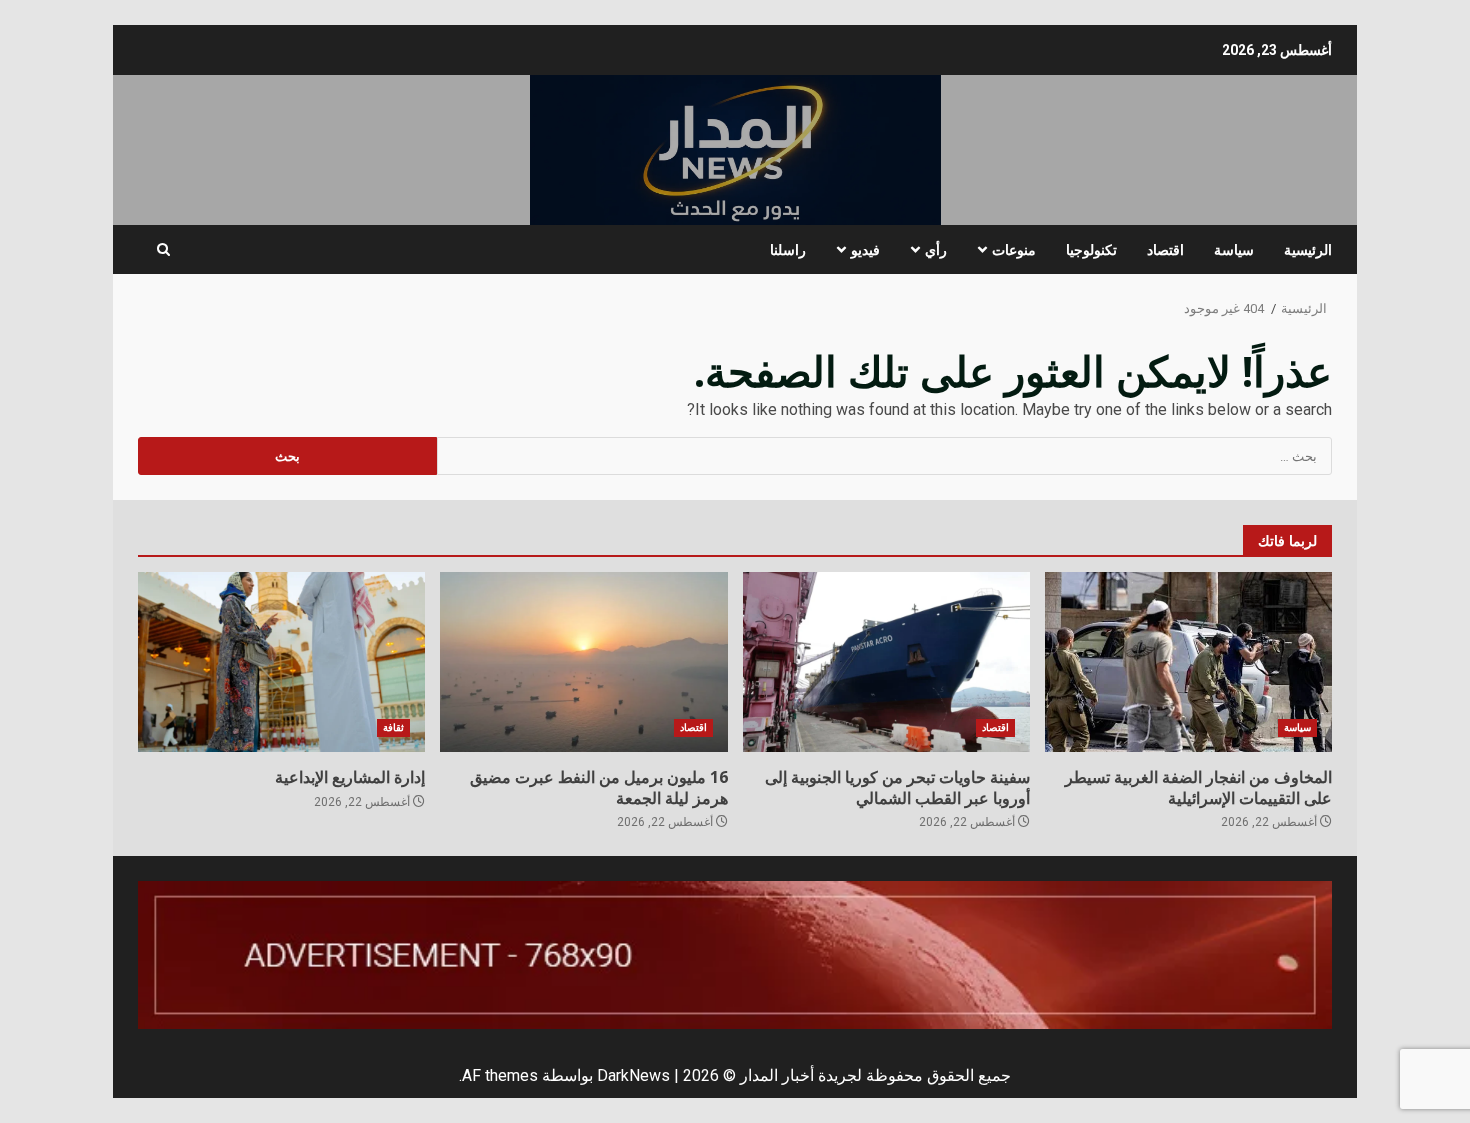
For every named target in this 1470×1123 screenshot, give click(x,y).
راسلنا (788, 249)
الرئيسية (1308, 249)
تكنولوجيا (1091, 249)
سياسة (1234, 249)
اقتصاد (1165, 249)
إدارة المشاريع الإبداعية (281, 662)
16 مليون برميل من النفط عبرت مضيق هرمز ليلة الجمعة (583, 662)
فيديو (865, 249)
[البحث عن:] (885, 456)
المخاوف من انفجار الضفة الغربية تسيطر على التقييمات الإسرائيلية (1188, 662)
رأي (936, 249)
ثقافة (393, 727)
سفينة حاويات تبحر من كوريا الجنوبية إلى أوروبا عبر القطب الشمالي (886, 662)
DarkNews (633, 1075)
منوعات (1014, 249)
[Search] (163, 250)
